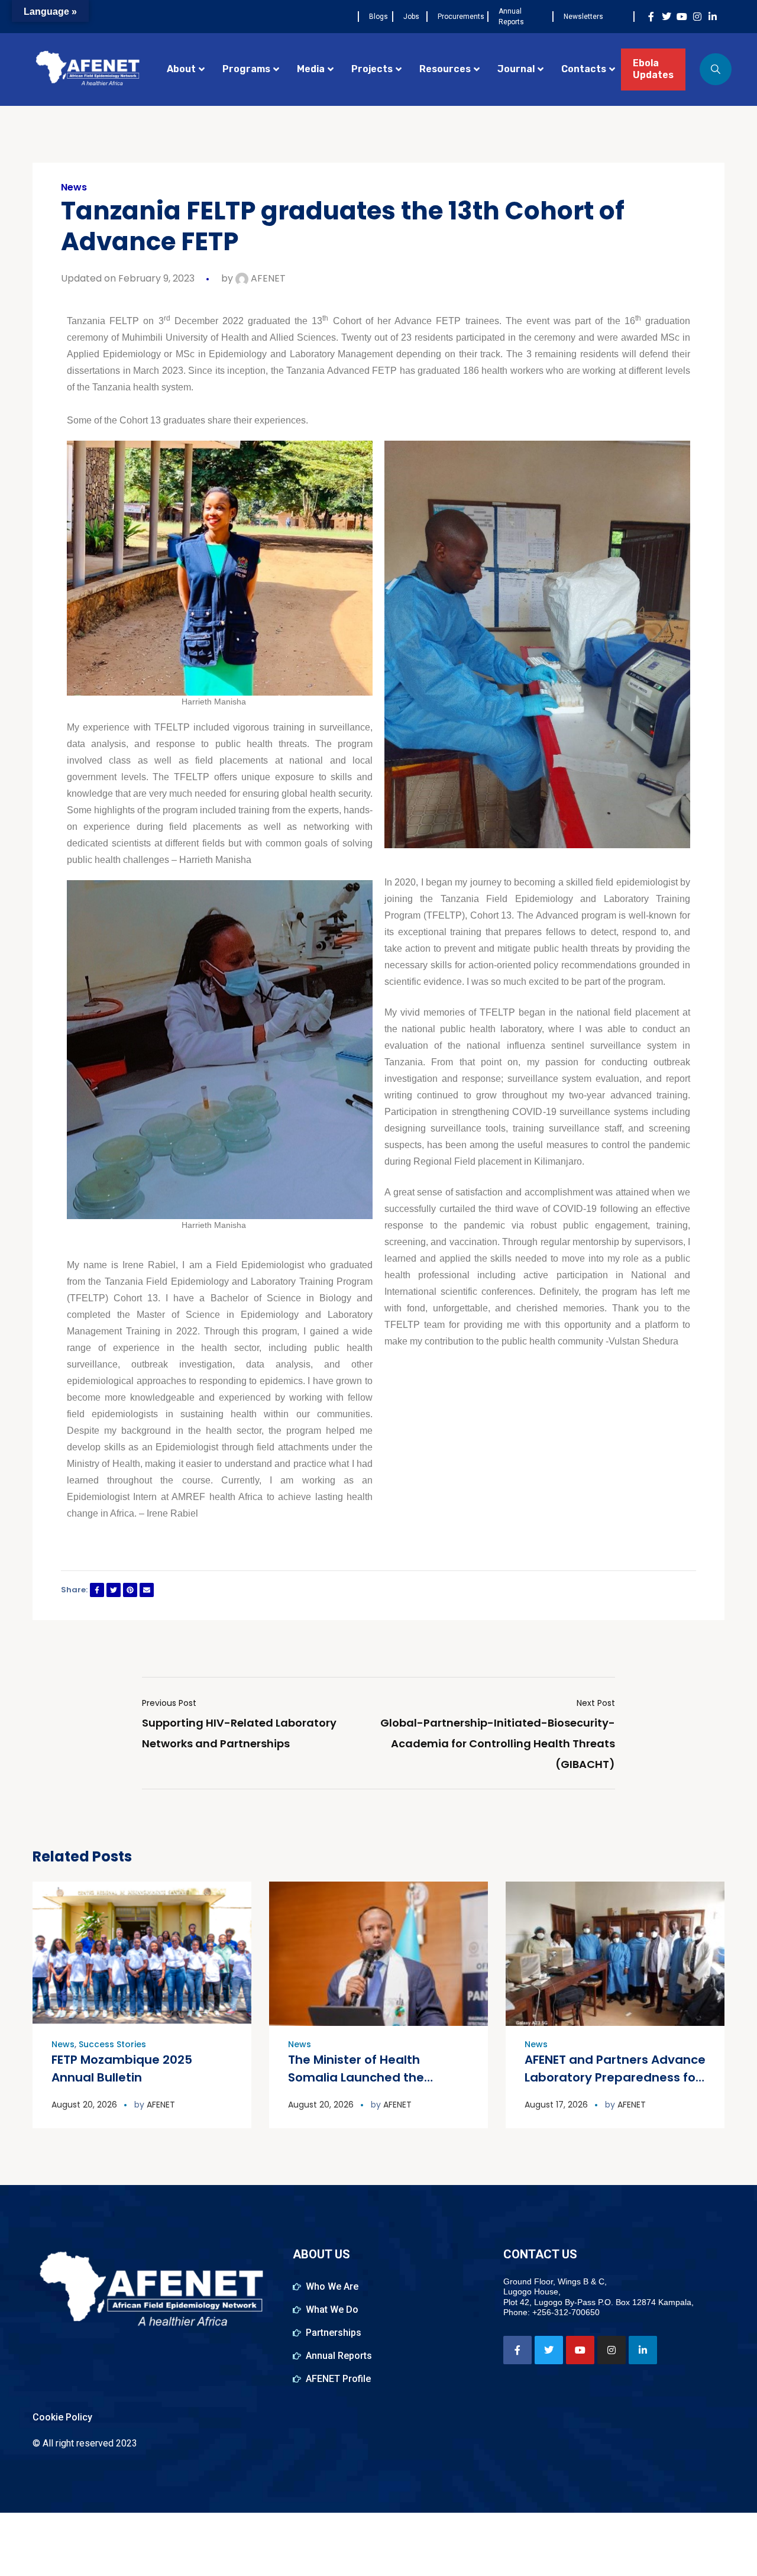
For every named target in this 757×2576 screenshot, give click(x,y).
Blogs (378, 17)
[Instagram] (697, 17)
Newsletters (583, 17)
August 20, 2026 (84, 2105)
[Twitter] (667, 17)
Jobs (411, 17)
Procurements (461, 17)
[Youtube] (682, 17)
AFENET (267, 278)
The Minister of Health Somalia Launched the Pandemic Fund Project (358, 2077)
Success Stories (112, 2044)
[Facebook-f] (651, 17)
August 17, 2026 (556, 2105)
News (74, 188)
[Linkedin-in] (713, 17)
